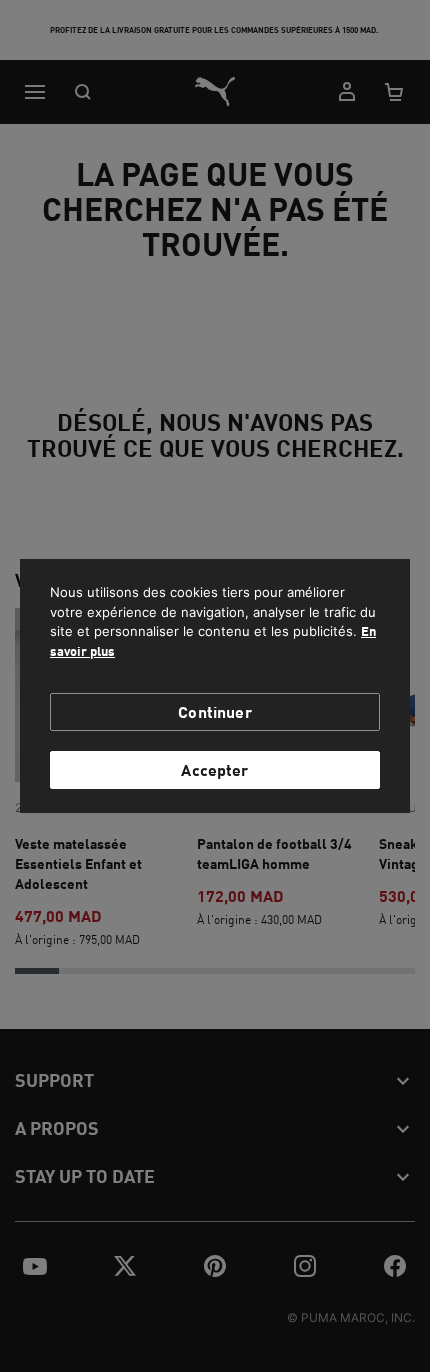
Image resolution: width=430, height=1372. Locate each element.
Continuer (214, 711)
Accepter (214, 769)
